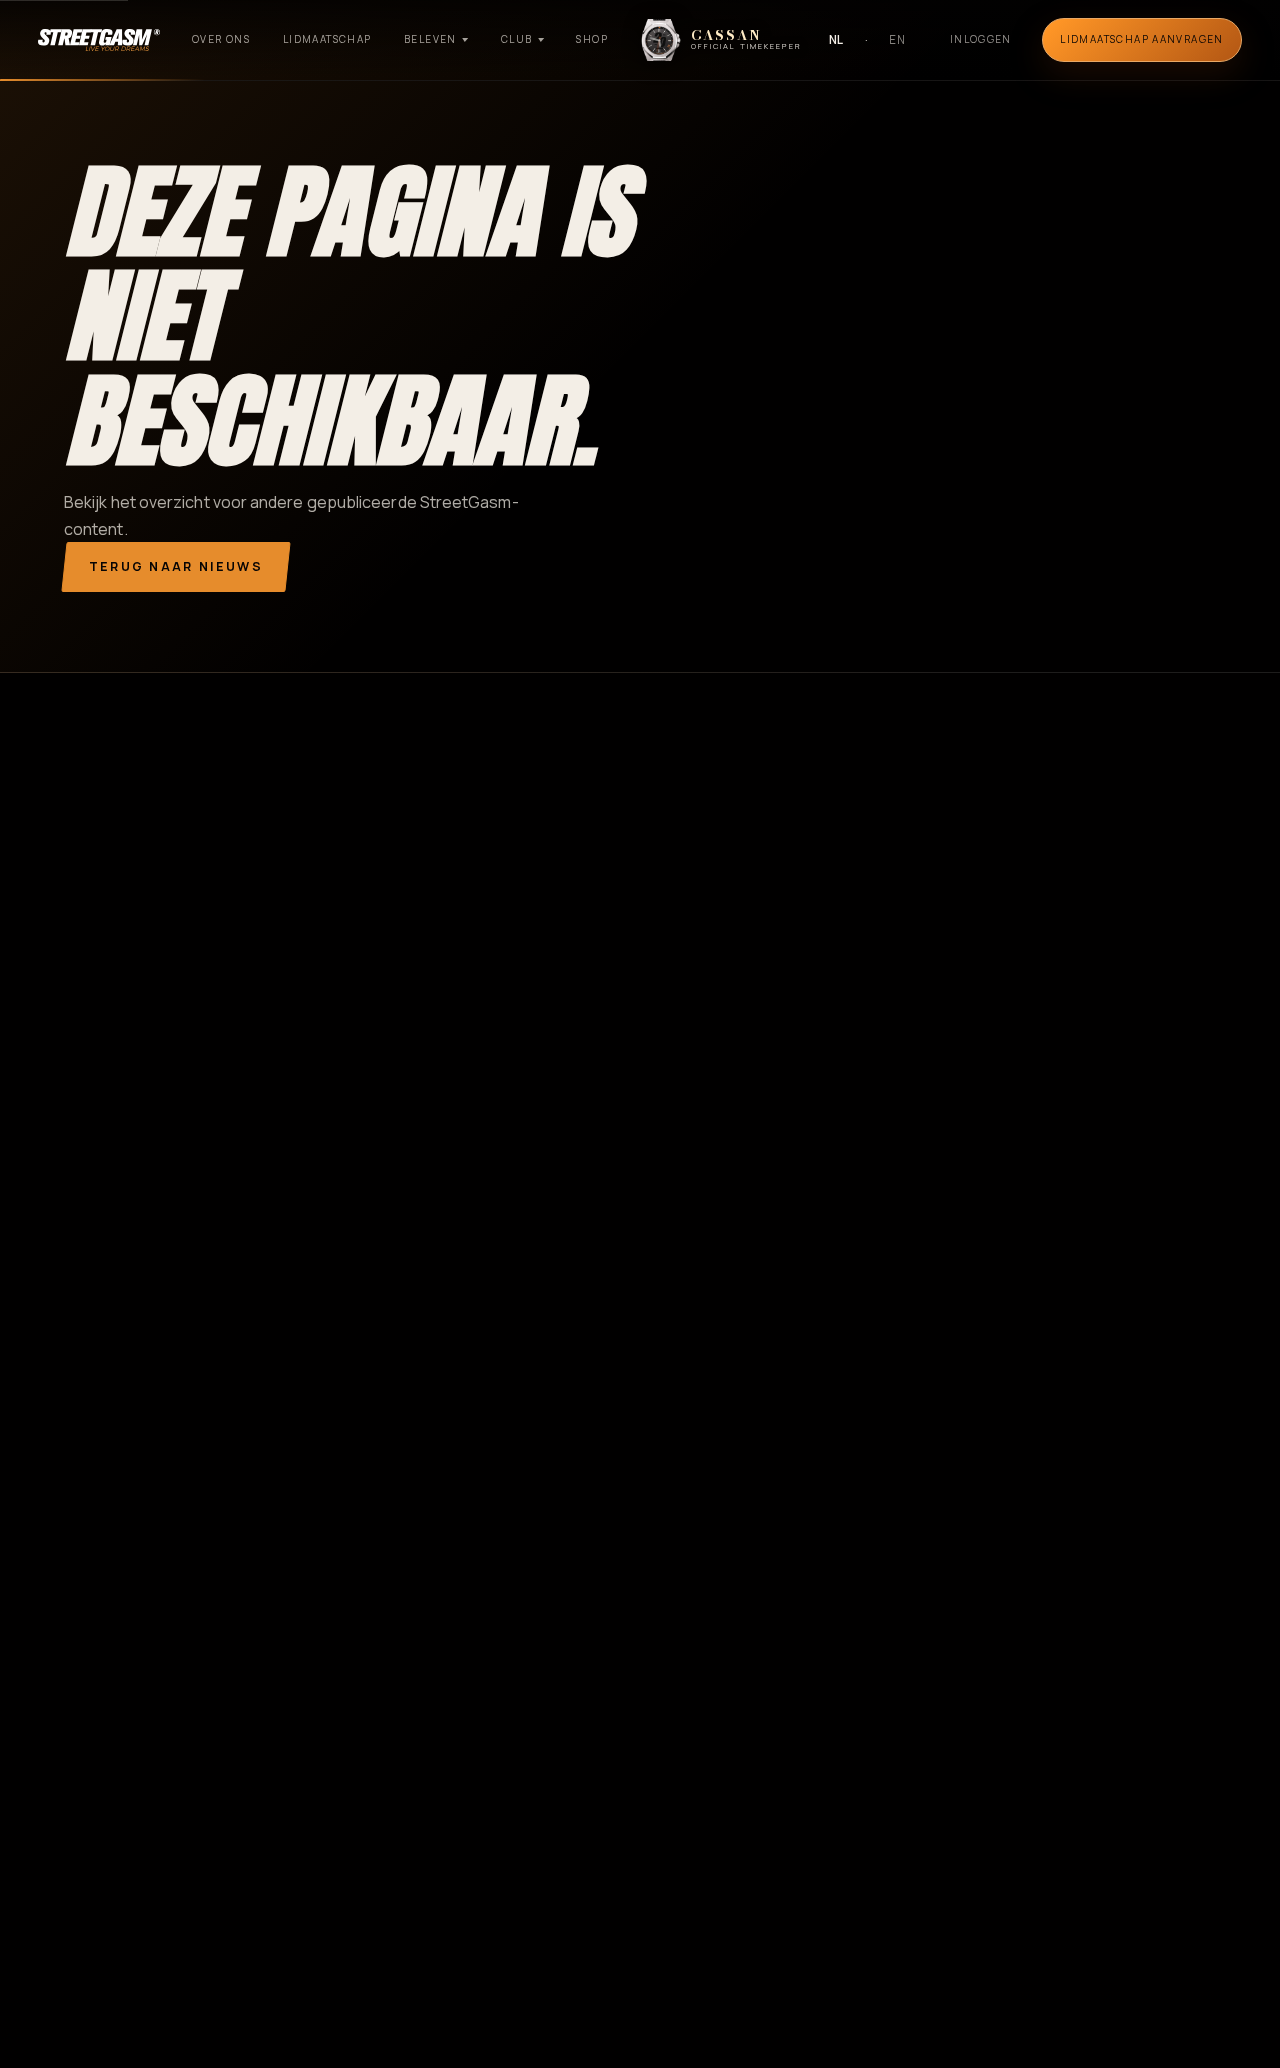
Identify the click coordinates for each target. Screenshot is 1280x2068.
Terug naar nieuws (176, 566)
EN (897, 39)
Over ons (221, 39)
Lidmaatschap (327, 39)
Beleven (430, 39)
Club (517, 39)
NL (837, 39)
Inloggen (981, 39)
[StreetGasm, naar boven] (99, 40)
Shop (592, 39)
